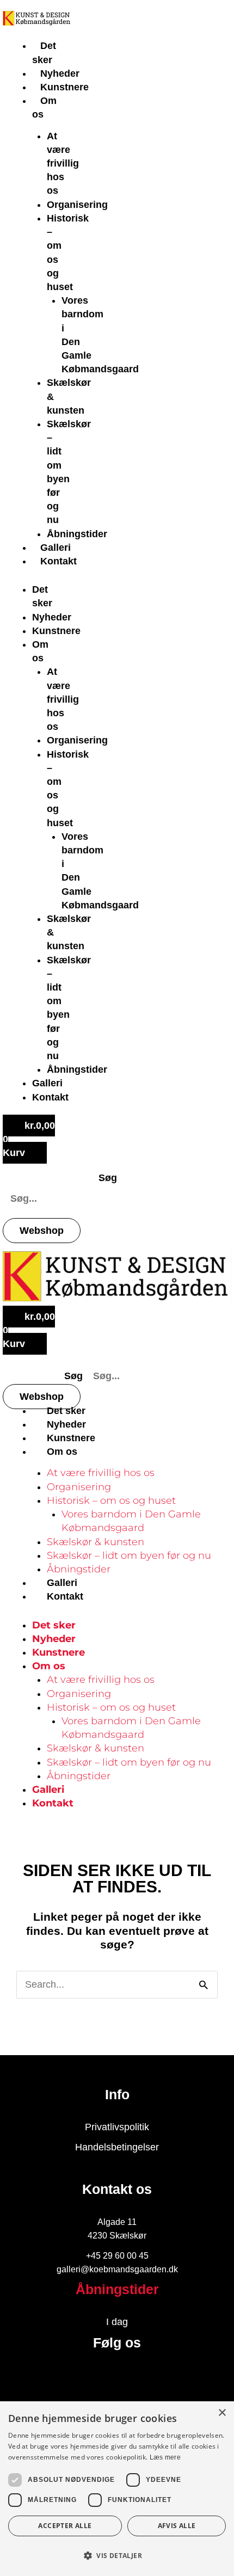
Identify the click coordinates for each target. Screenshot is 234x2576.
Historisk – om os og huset (111, 1501)
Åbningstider (77, 534)
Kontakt (59, 561)
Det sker (66, 1411)
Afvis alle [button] (177, 2526)
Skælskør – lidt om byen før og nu (129, 1556)
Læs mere (165, 2457)
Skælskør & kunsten (96, 1542)
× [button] (222, 2413)
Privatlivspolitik (117, 2127)
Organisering (77, 205)
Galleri (56, 548)
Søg (108, 1178)
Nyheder (60, 73)
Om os (62, 1452)
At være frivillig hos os (63, 164)
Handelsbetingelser (117, 2147)
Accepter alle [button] (65, 2526)
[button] (117, 2556)
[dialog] (117, 2489)
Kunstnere (64, 87)
